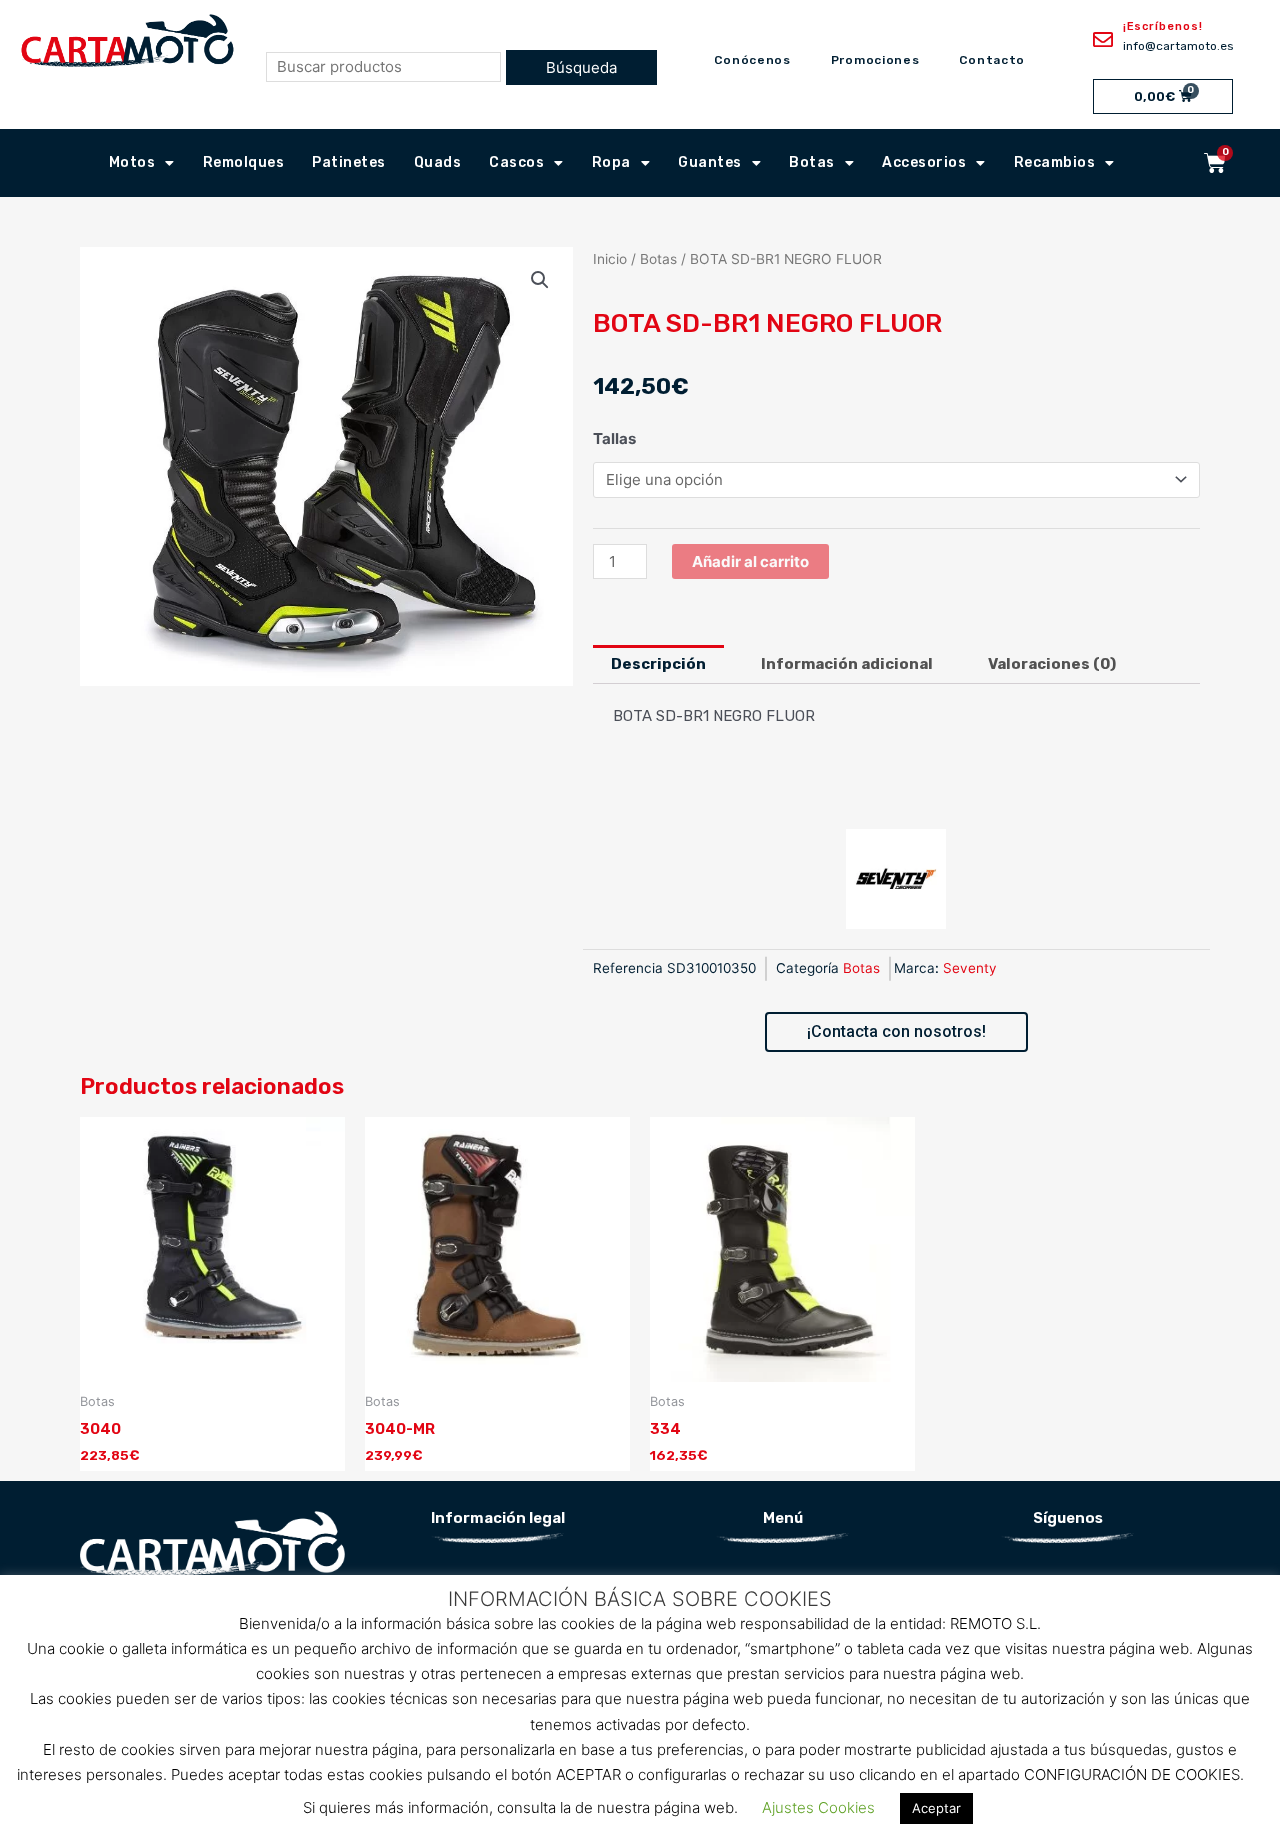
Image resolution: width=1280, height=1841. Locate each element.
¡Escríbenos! (1163, 26)
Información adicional (847, 664)
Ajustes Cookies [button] (818, 1807)
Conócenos (752, 60)
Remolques (244, 162)
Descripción (658, 664)
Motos (132, 162)
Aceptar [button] (936, 1808)
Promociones (875, 60)
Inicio (610, 259)
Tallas (614, 438)
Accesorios (924, 162)
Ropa (611, 162)
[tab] (658, 664)
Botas (812, 162)
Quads (438, 162)
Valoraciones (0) (1052, 664)
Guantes (710, 162)
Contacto (992, 60)
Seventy (970, 968)
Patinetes (349, 162)
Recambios (1055, 162)
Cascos (516, 162)
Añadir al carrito (750, 561)
